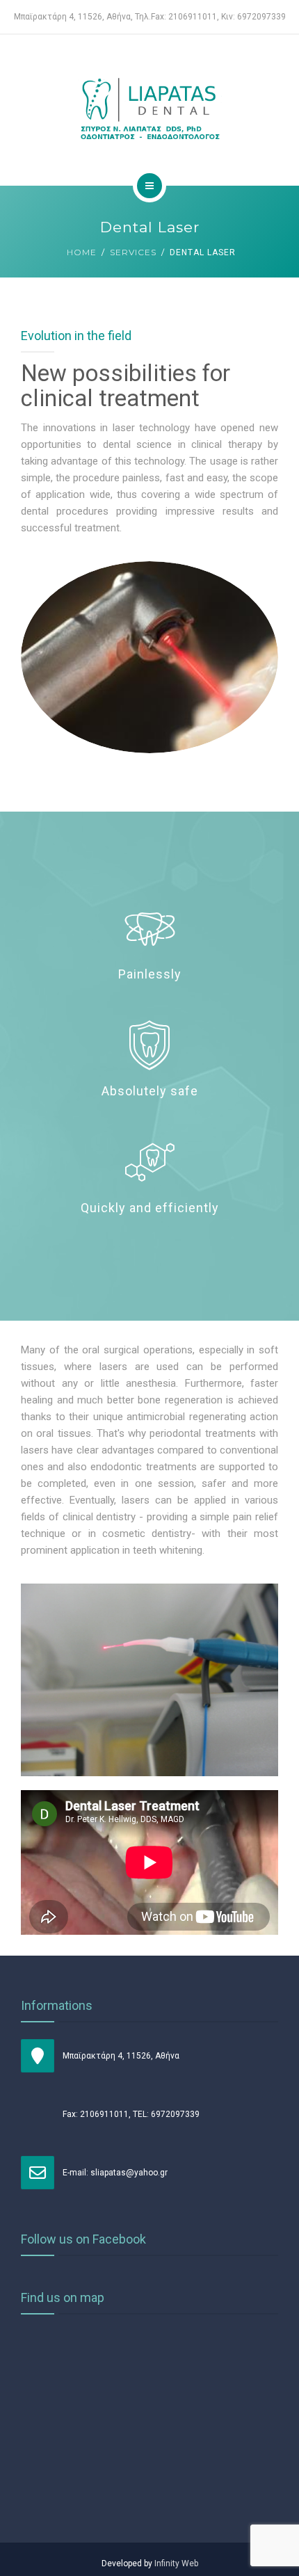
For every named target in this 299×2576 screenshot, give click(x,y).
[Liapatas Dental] (149, 108)
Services (133, 252)
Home (82, 252)
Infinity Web (176, 2563)
